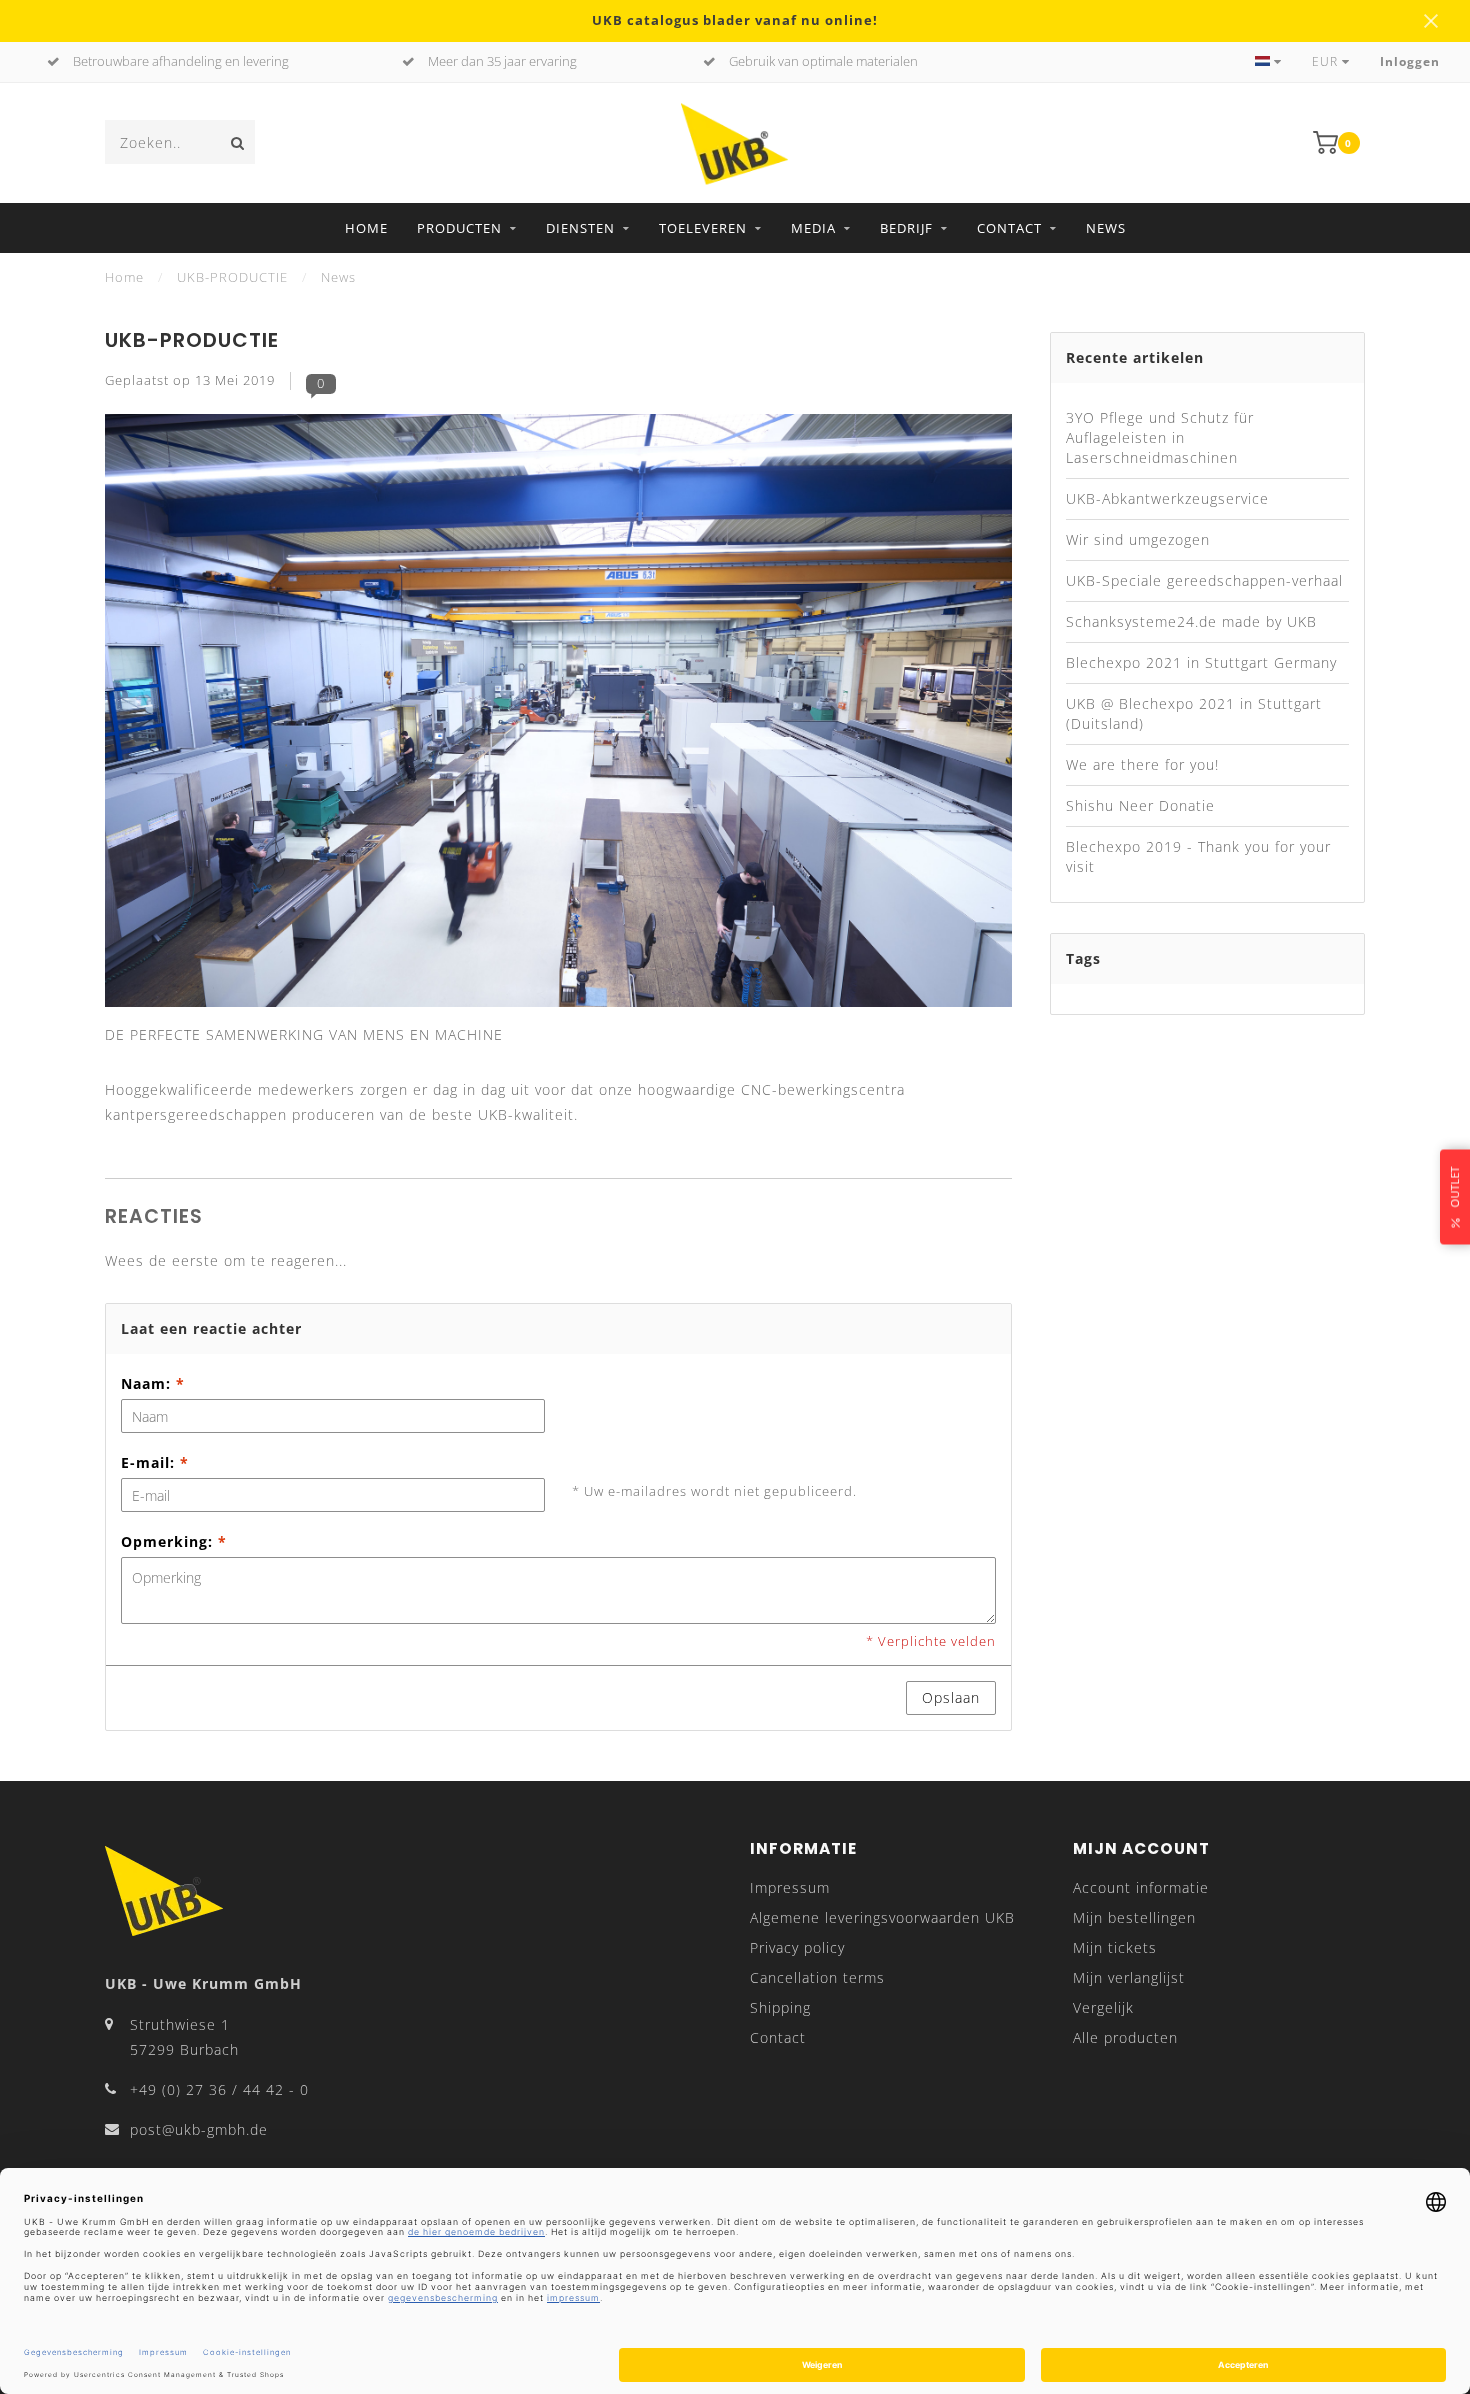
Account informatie (1141, 1887)
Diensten (580, 228)
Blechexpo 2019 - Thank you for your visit (1198, 856)
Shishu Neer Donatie (1140, 805)
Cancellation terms (817, 1977)
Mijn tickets (1115, 1947)
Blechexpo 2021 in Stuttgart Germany (1201, 662)
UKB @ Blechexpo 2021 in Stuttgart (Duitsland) (1194, 713)
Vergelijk (1103, 2007)
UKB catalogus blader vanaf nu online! (735, 20)
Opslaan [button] (951, 1697)
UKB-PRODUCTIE (192, 340)
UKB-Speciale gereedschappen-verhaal (1204, 580)
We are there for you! (1142, 764)
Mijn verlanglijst (1129, 1977)
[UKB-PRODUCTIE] (558, 716)
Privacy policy (797, 1947)
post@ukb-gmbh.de (199, 2129)
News (1106, 228)
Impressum (790, 1887)
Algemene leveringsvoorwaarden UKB (882, 1917)
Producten (459, 228)
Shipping (780, 2007)
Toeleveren (703, 228)
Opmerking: (174, 1541)
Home (366, 228)
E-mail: (155, 1462)
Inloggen (1410, 61)
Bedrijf (906, 228)
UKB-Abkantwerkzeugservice (1167, 498)
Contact (1009, 228)
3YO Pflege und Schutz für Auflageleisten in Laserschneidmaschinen (1160, 437)
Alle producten (1125, 2037)
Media (813, 228)
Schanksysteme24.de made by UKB (1191, 621)
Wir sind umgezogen (1138, 539)
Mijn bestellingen (1134, 1917)
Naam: (153, 1383)
